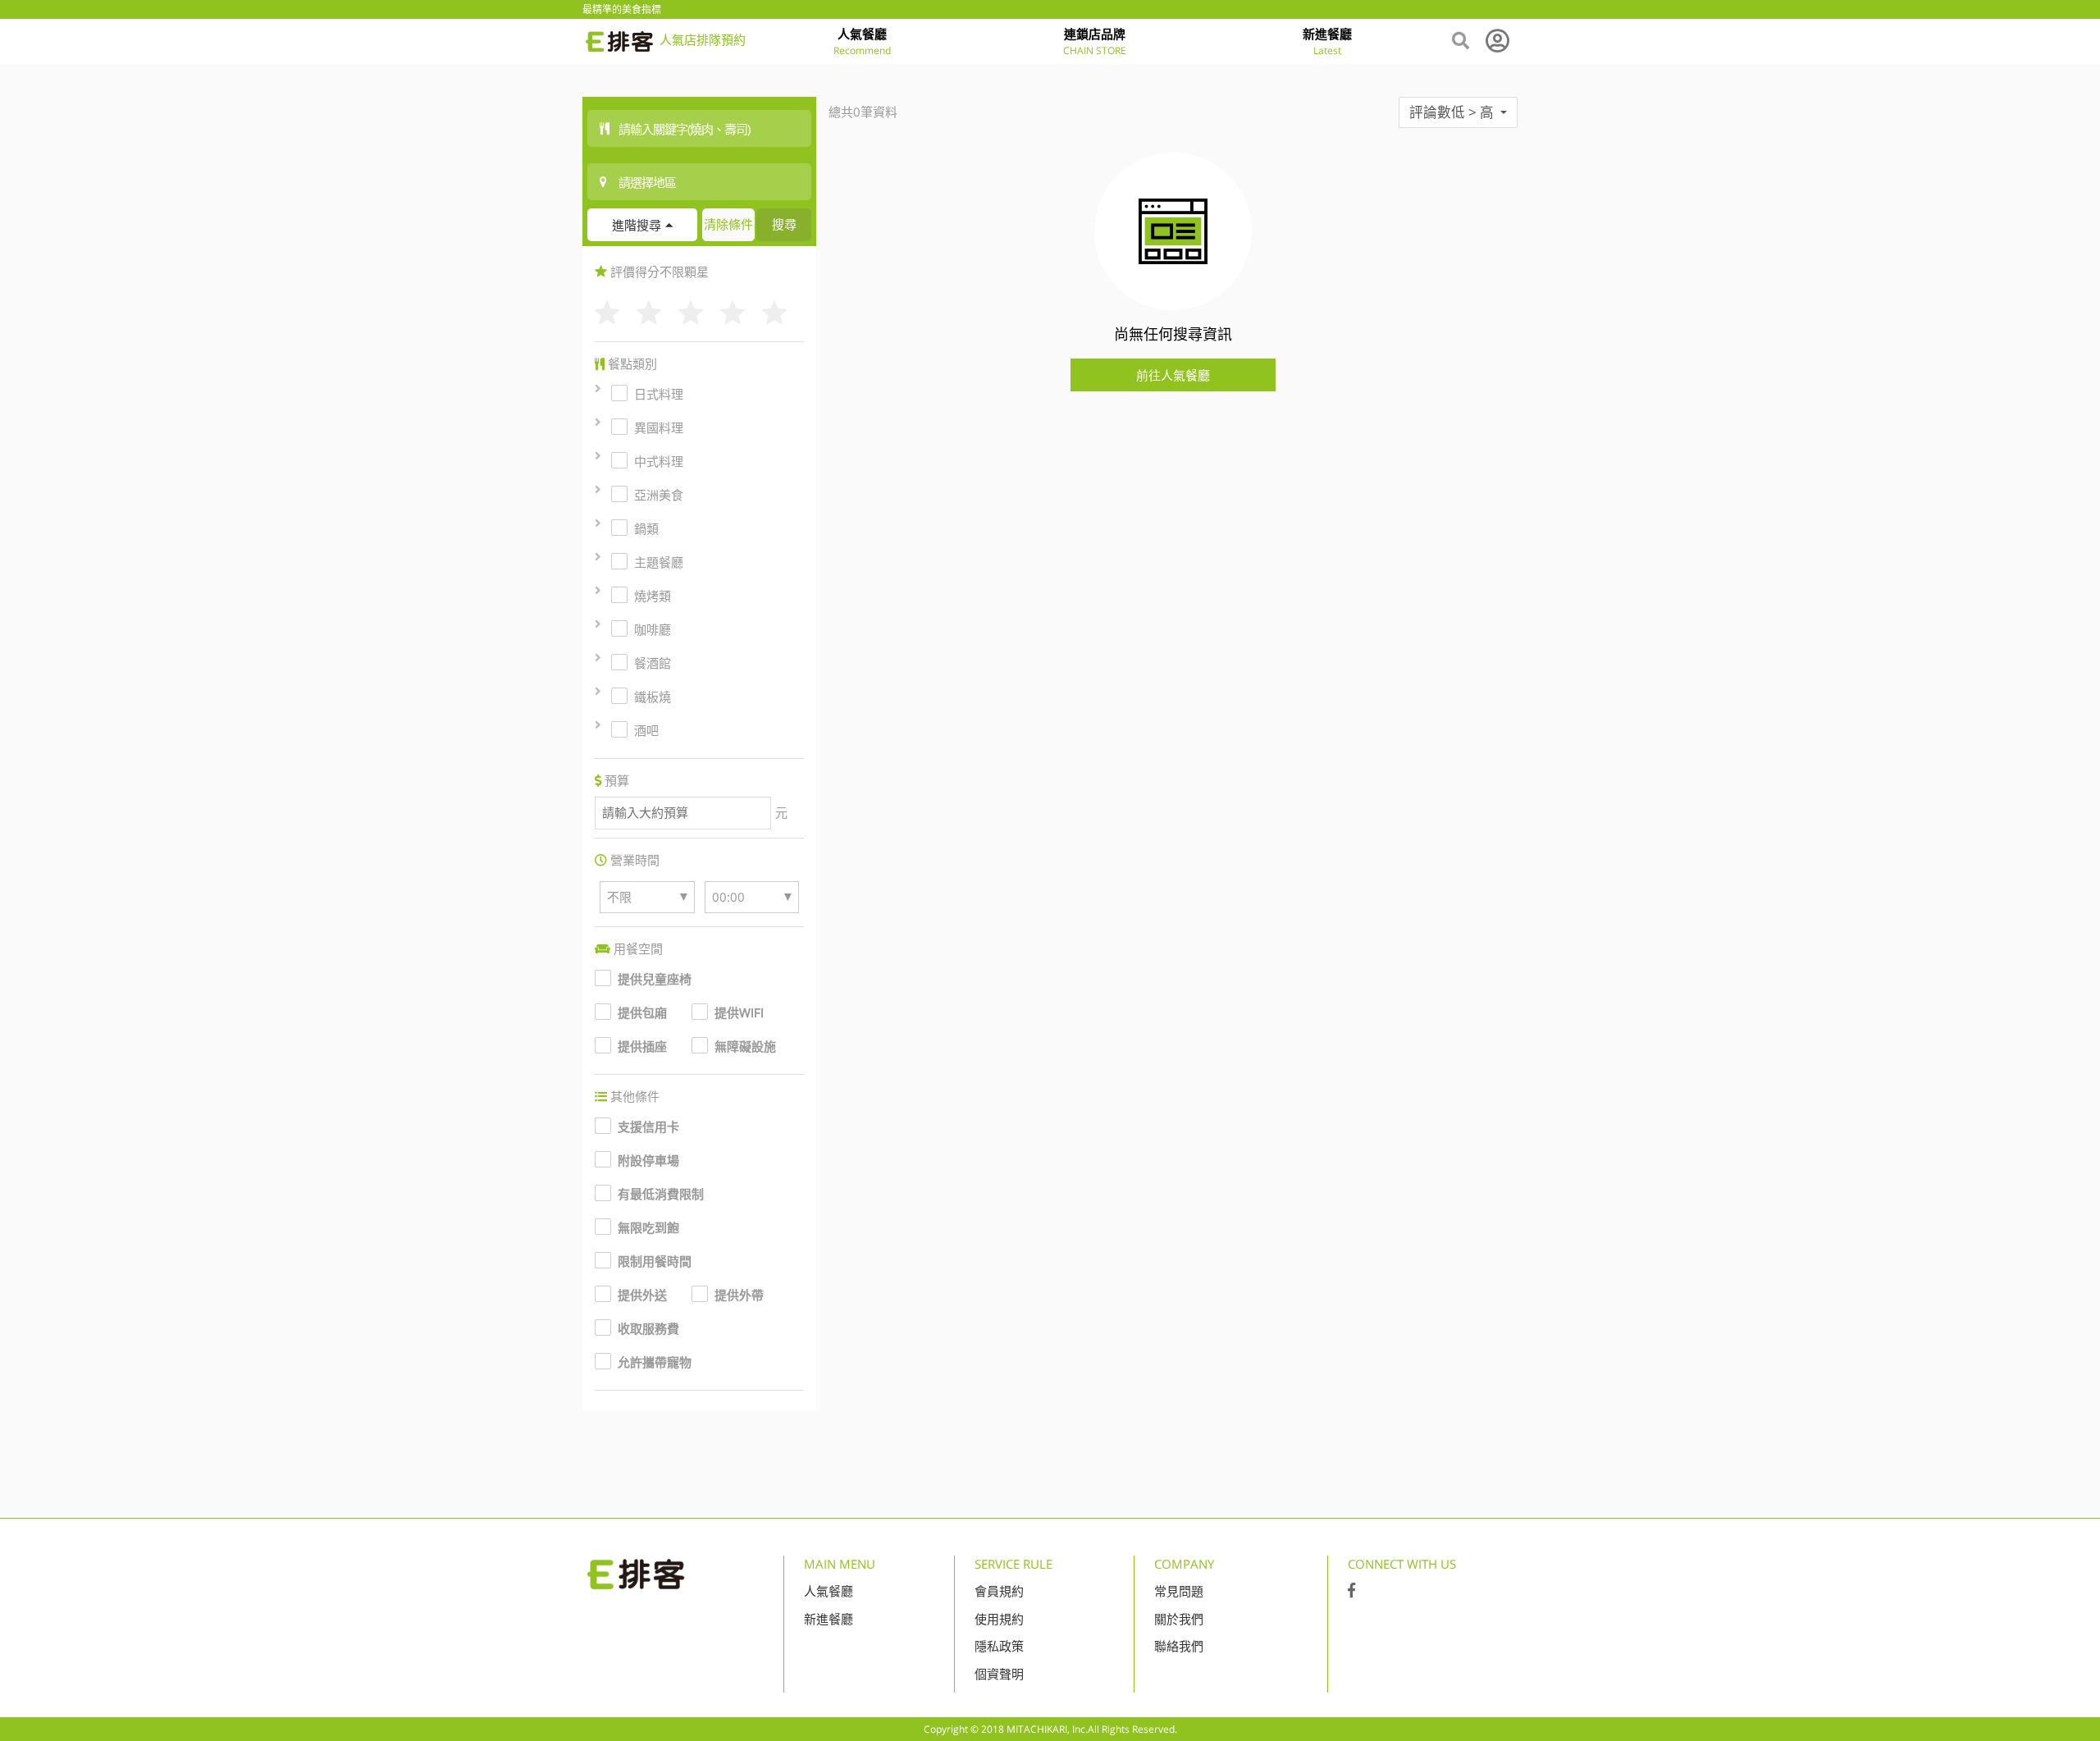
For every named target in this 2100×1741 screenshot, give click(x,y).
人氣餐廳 (829, 1591)
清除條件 (728, 224)
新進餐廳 (829, 1619)
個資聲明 (999, 1674)
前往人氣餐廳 (1173, 375)
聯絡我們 (1179, 1646)
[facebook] (1351, 1591)
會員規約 (999, 1591)
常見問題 (1179, 1591)
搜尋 (784, 224)
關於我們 (1179, 1619)
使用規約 (999, 1619)
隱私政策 (999, 1646)
